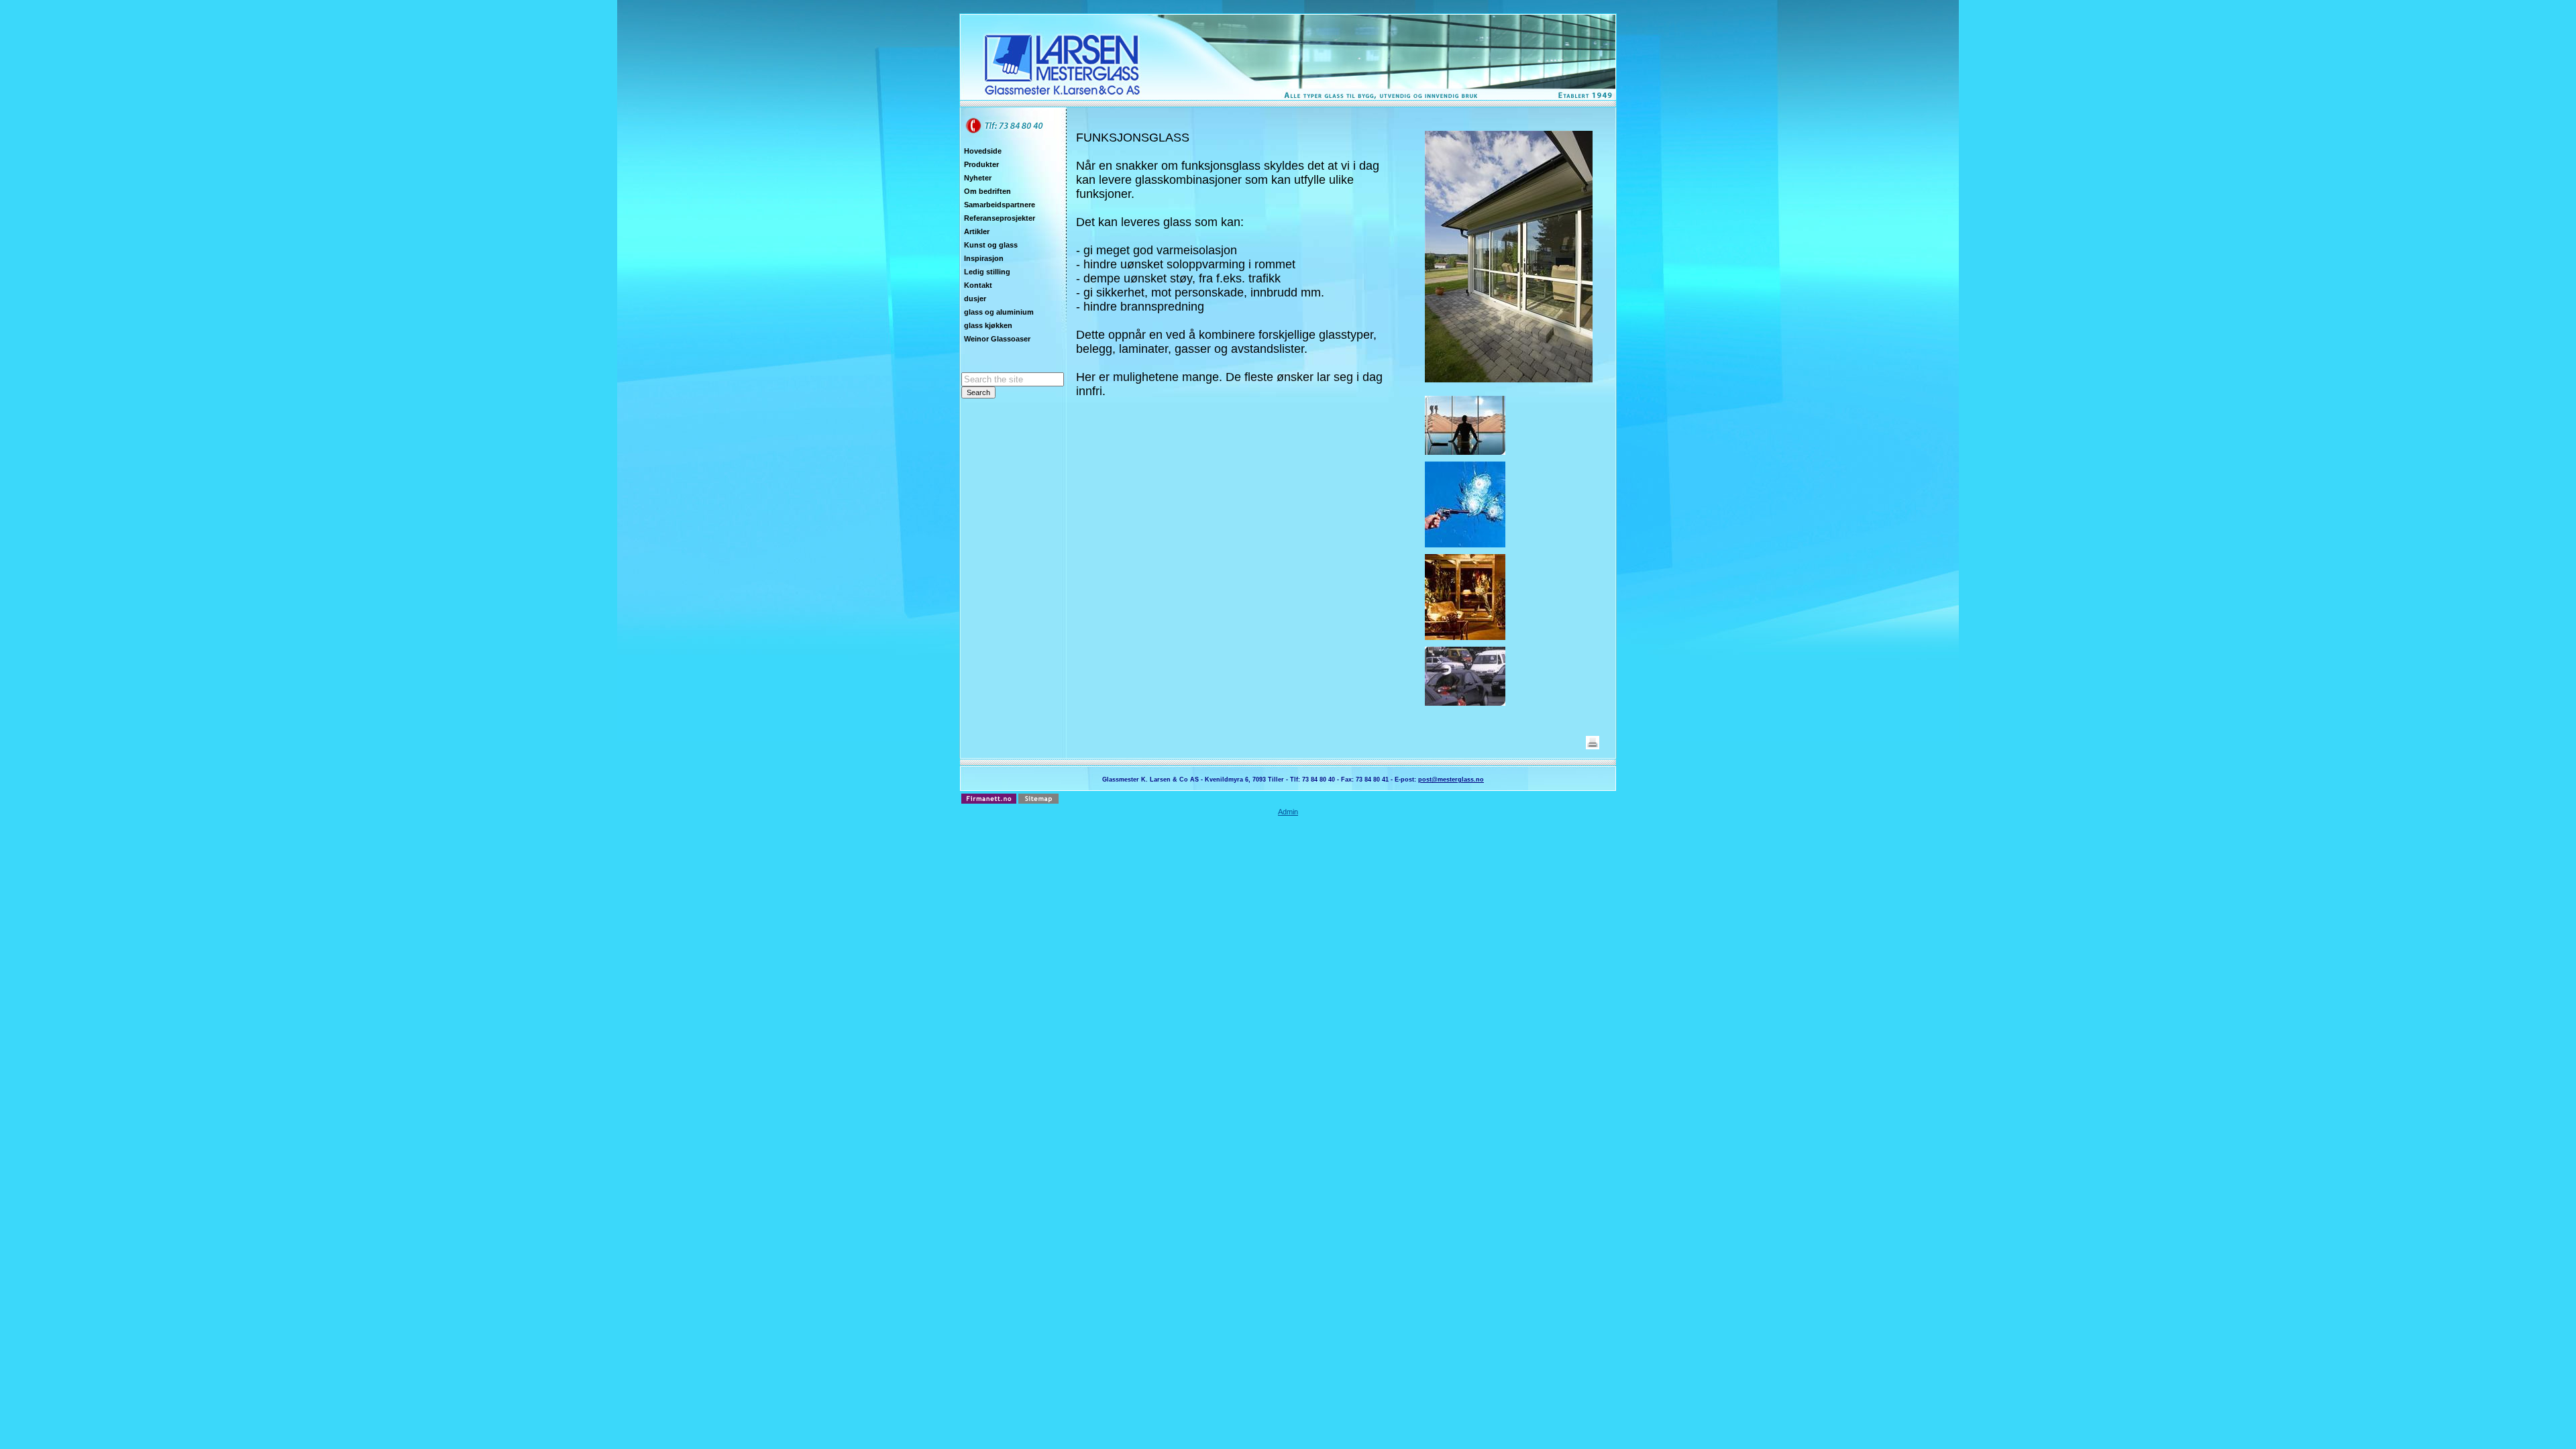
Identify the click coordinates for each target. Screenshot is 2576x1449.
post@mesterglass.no (1451, 780)
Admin (1288, 812)
